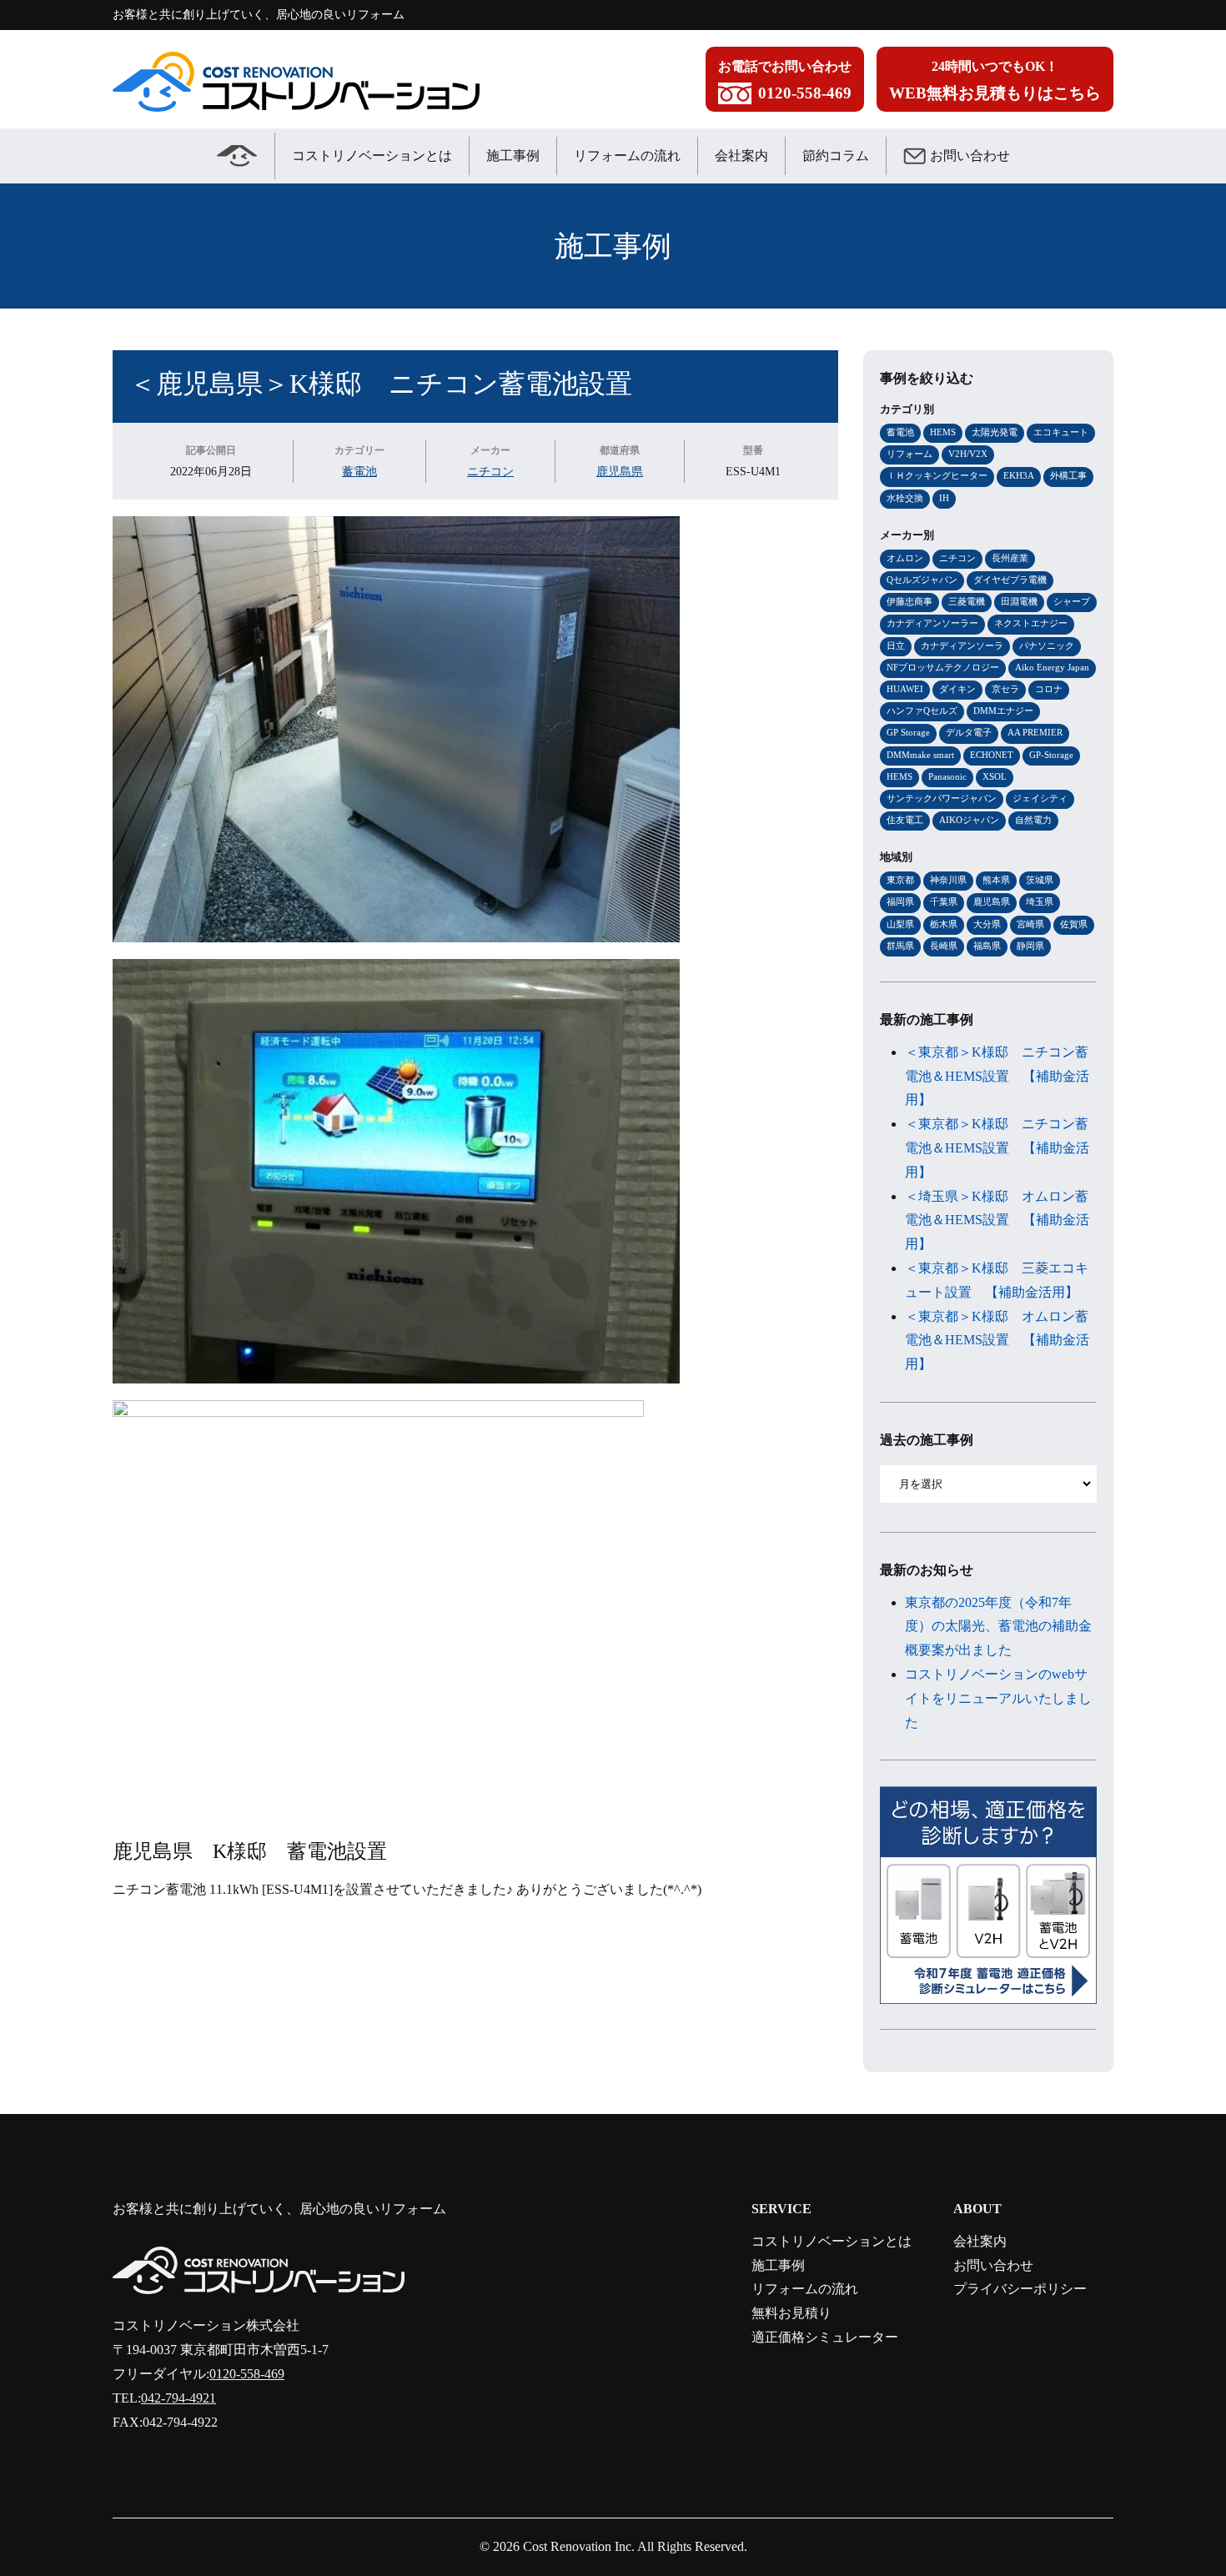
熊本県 (996, 880)
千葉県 (944, 901)
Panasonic (947, 776)
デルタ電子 (969, 732)
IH (944, 498)
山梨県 (900, 924)
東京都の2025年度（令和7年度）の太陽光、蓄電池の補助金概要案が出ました (998, 1627)
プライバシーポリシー (1020, 2289)
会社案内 (741, 156)
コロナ (1049, 689)
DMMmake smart (920, 755)
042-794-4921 (178, 2398)
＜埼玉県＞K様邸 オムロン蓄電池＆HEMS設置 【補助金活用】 (997, 1220)
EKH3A (1019, 475)
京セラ (1005, 689)
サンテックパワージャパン (942, 798)
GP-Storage (1051, 755)
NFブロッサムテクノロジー (943, 667)
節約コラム (836, 156)
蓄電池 (359, 471)
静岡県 (1030, 946)
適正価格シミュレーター (825, 2337)
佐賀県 (1074, 924)
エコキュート (1061, 432)
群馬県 (900, 946)
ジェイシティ (1040, 798)
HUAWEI (905, 689)
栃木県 (944, 924)
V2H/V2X (968, 454)
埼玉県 (1040, 901)
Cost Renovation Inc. (579, 2546)
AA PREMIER (1035, 732)
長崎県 (944, 946)
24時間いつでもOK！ (995, 80)
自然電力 (1033, 820)
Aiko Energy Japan (1052, 667)
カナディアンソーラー (932, 623)
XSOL (995, 776)
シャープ (1072, 601)
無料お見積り (791, 2313)
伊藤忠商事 (909, 601)
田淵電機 (1019, 601)
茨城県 (1040, 880)
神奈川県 (948, 880)
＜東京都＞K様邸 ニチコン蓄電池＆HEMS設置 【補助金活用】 (997, 1076)
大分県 (987, 924)
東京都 (900, 880)
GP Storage (908, 732)
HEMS (943, 432)
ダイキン (957, 689)
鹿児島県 (620, 471)
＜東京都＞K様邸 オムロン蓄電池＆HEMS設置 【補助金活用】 (997, 1341)
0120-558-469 (247, 2374)
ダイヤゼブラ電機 (1010, 580)
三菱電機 (967, 601)
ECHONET (992, 755)
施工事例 (513, 156)
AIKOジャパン (969, 820)
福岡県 (900, 901)
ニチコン (490, 471)
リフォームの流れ (627, 156)
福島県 (987, 946)
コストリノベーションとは (372, 156)
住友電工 (905, 820)
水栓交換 (905, 498)
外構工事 (1068, 475)
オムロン (905, 558)
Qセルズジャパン (922, 580)
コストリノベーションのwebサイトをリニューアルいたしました (998, 1698)
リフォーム (909, 454)
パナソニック (1047, 645)
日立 (896, 645)
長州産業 (1010, 558)
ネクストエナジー (1031, 623)
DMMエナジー (1003, 711)
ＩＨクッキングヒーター (937, 475)
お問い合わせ (970, 156)
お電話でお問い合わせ (785, 80)
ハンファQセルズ (922, 711)
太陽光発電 (995, 432)
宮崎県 (1030, 924)
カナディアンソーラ (962, 645)
